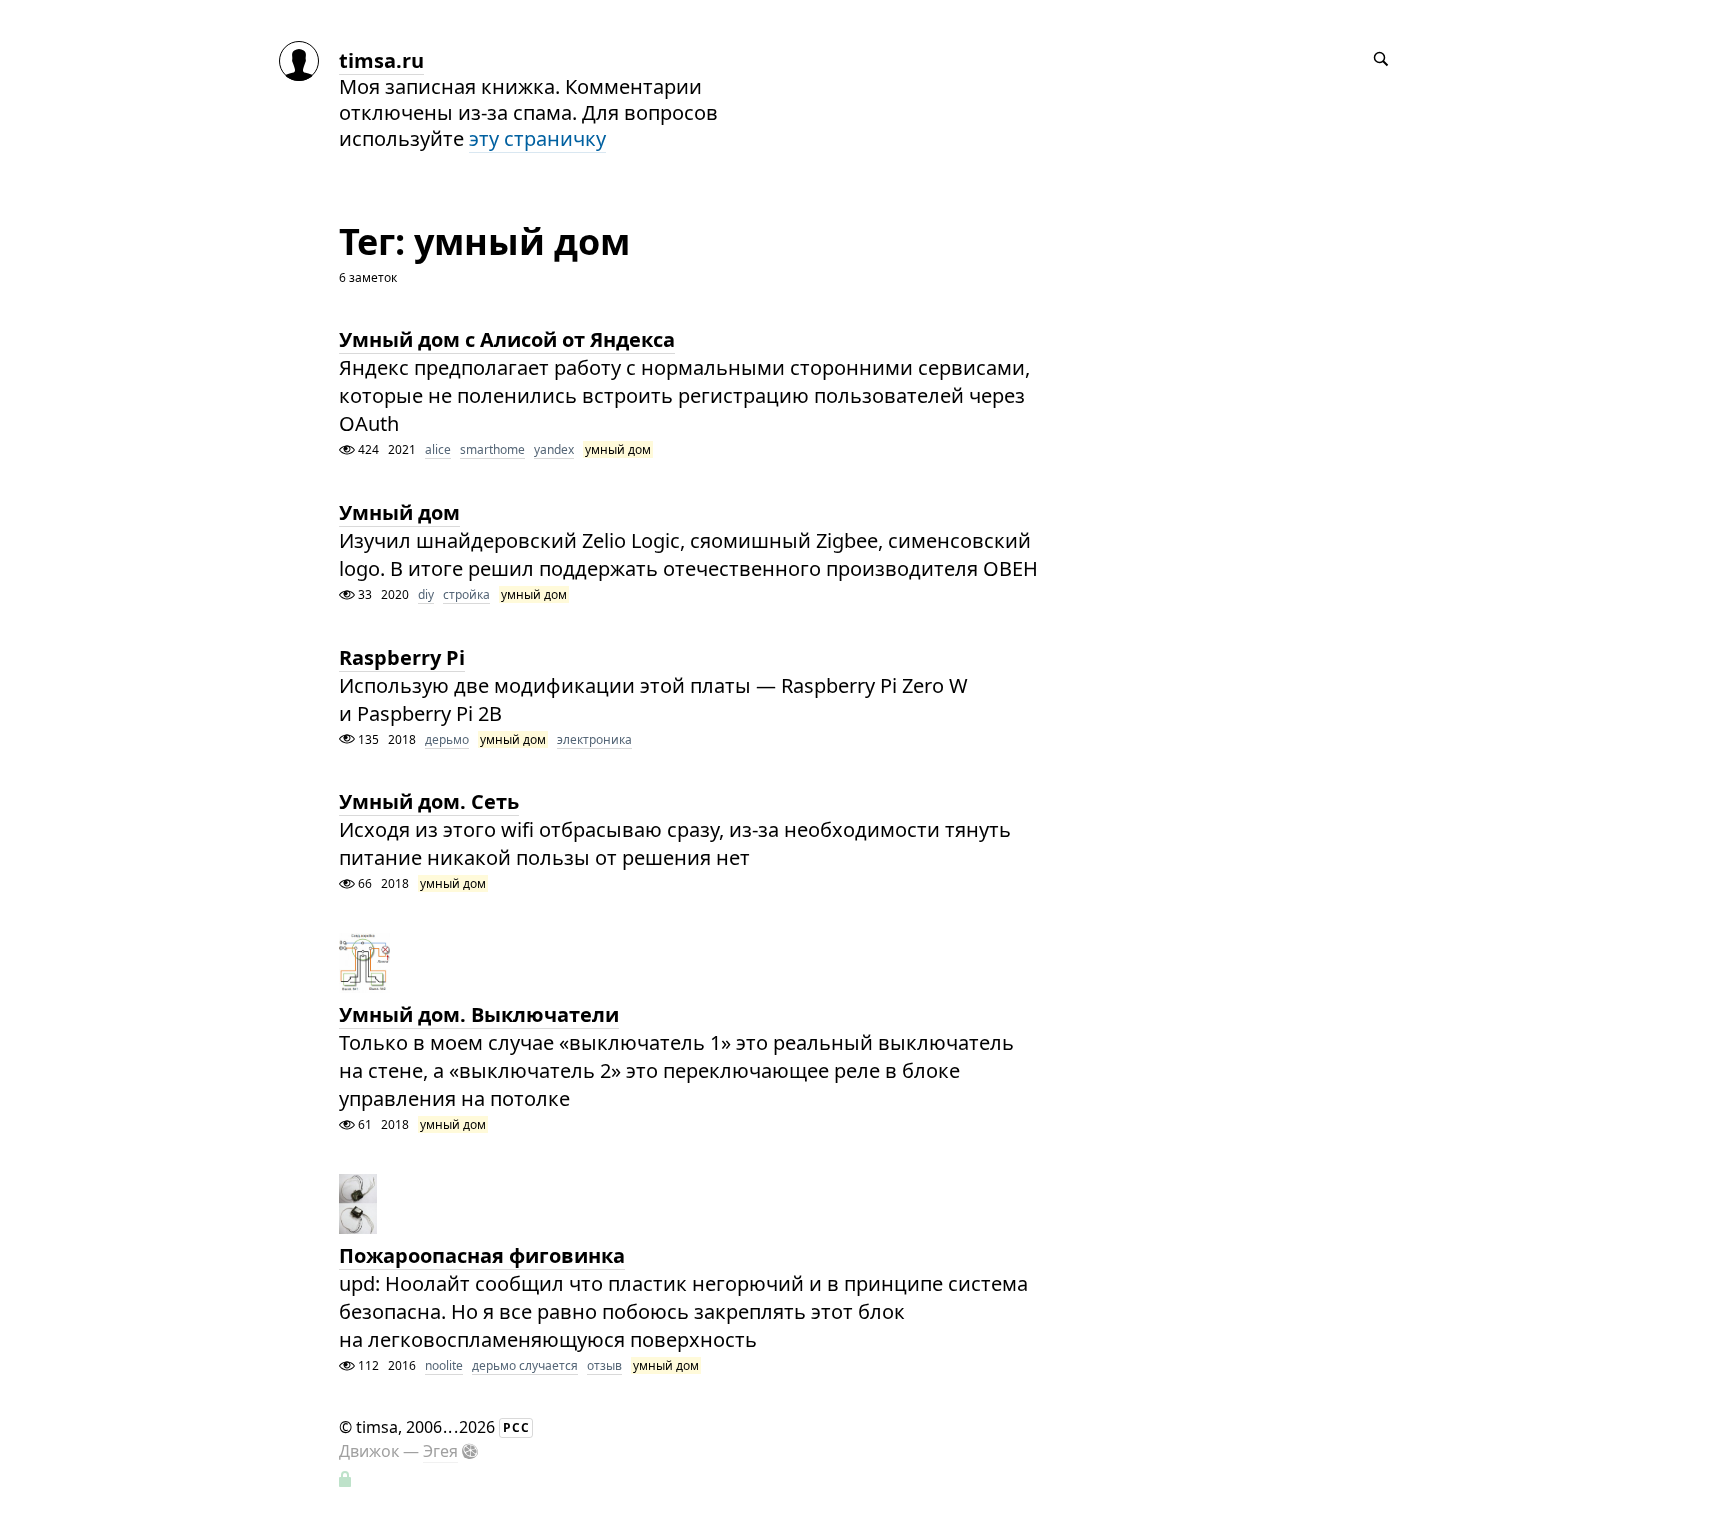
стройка (466, 594)
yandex (554, 449)
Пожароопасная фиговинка (482, 1255)
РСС (516, 1427)
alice (438, 449)
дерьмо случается (525, 1365)
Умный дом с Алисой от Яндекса (507, 339)
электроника (594, 739)
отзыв (604, 1365)
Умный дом (399, 512)
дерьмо (447, 739)
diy (426, 594)
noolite (444, 1365)
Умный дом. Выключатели (479, 1014)
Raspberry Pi (402, 657)
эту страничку (537, 138)
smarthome (492, 449)
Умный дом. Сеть (429, 801)
